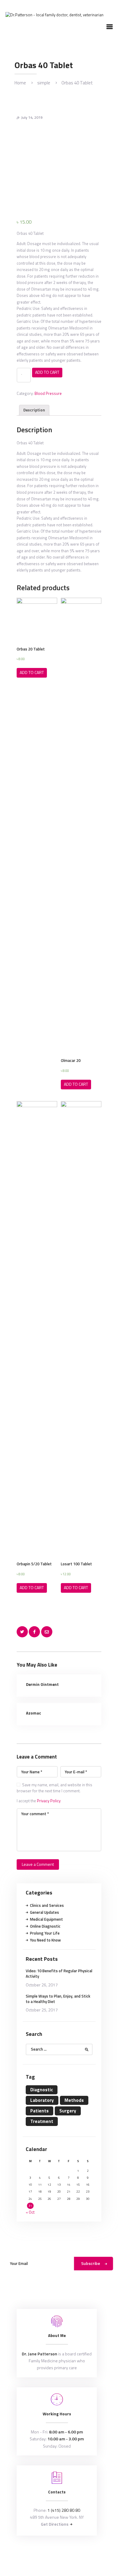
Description (34, 410)
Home (20, 83)
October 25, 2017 (42, 2010)
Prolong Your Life (45, 1933)
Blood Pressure (48, 393)
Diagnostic (42, 2090)
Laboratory (42, 2100)
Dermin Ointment (42, 1684)
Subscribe (91, 2263)
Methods (74, 2100)
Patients (39, 2111)
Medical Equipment (46, 1919)
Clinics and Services (47, 1905)
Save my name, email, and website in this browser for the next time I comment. (54, 1788)
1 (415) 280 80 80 (64, 2510)
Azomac (34, 1713)
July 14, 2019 (32, 117)
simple (44, 83)
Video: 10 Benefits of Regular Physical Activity (59, 1973)
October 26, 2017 (42, 1985)
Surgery (68, 2111)
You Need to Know (45, 1940)
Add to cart (47, 372)
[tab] (34, 410)
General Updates (44, 1912)
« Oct (30, 2212)
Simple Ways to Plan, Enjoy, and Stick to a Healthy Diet (58, 1999)
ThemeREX (68, 2555)
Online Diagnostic (45, 1926)
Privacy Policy (49, 1801)
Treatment (42, 2121)
